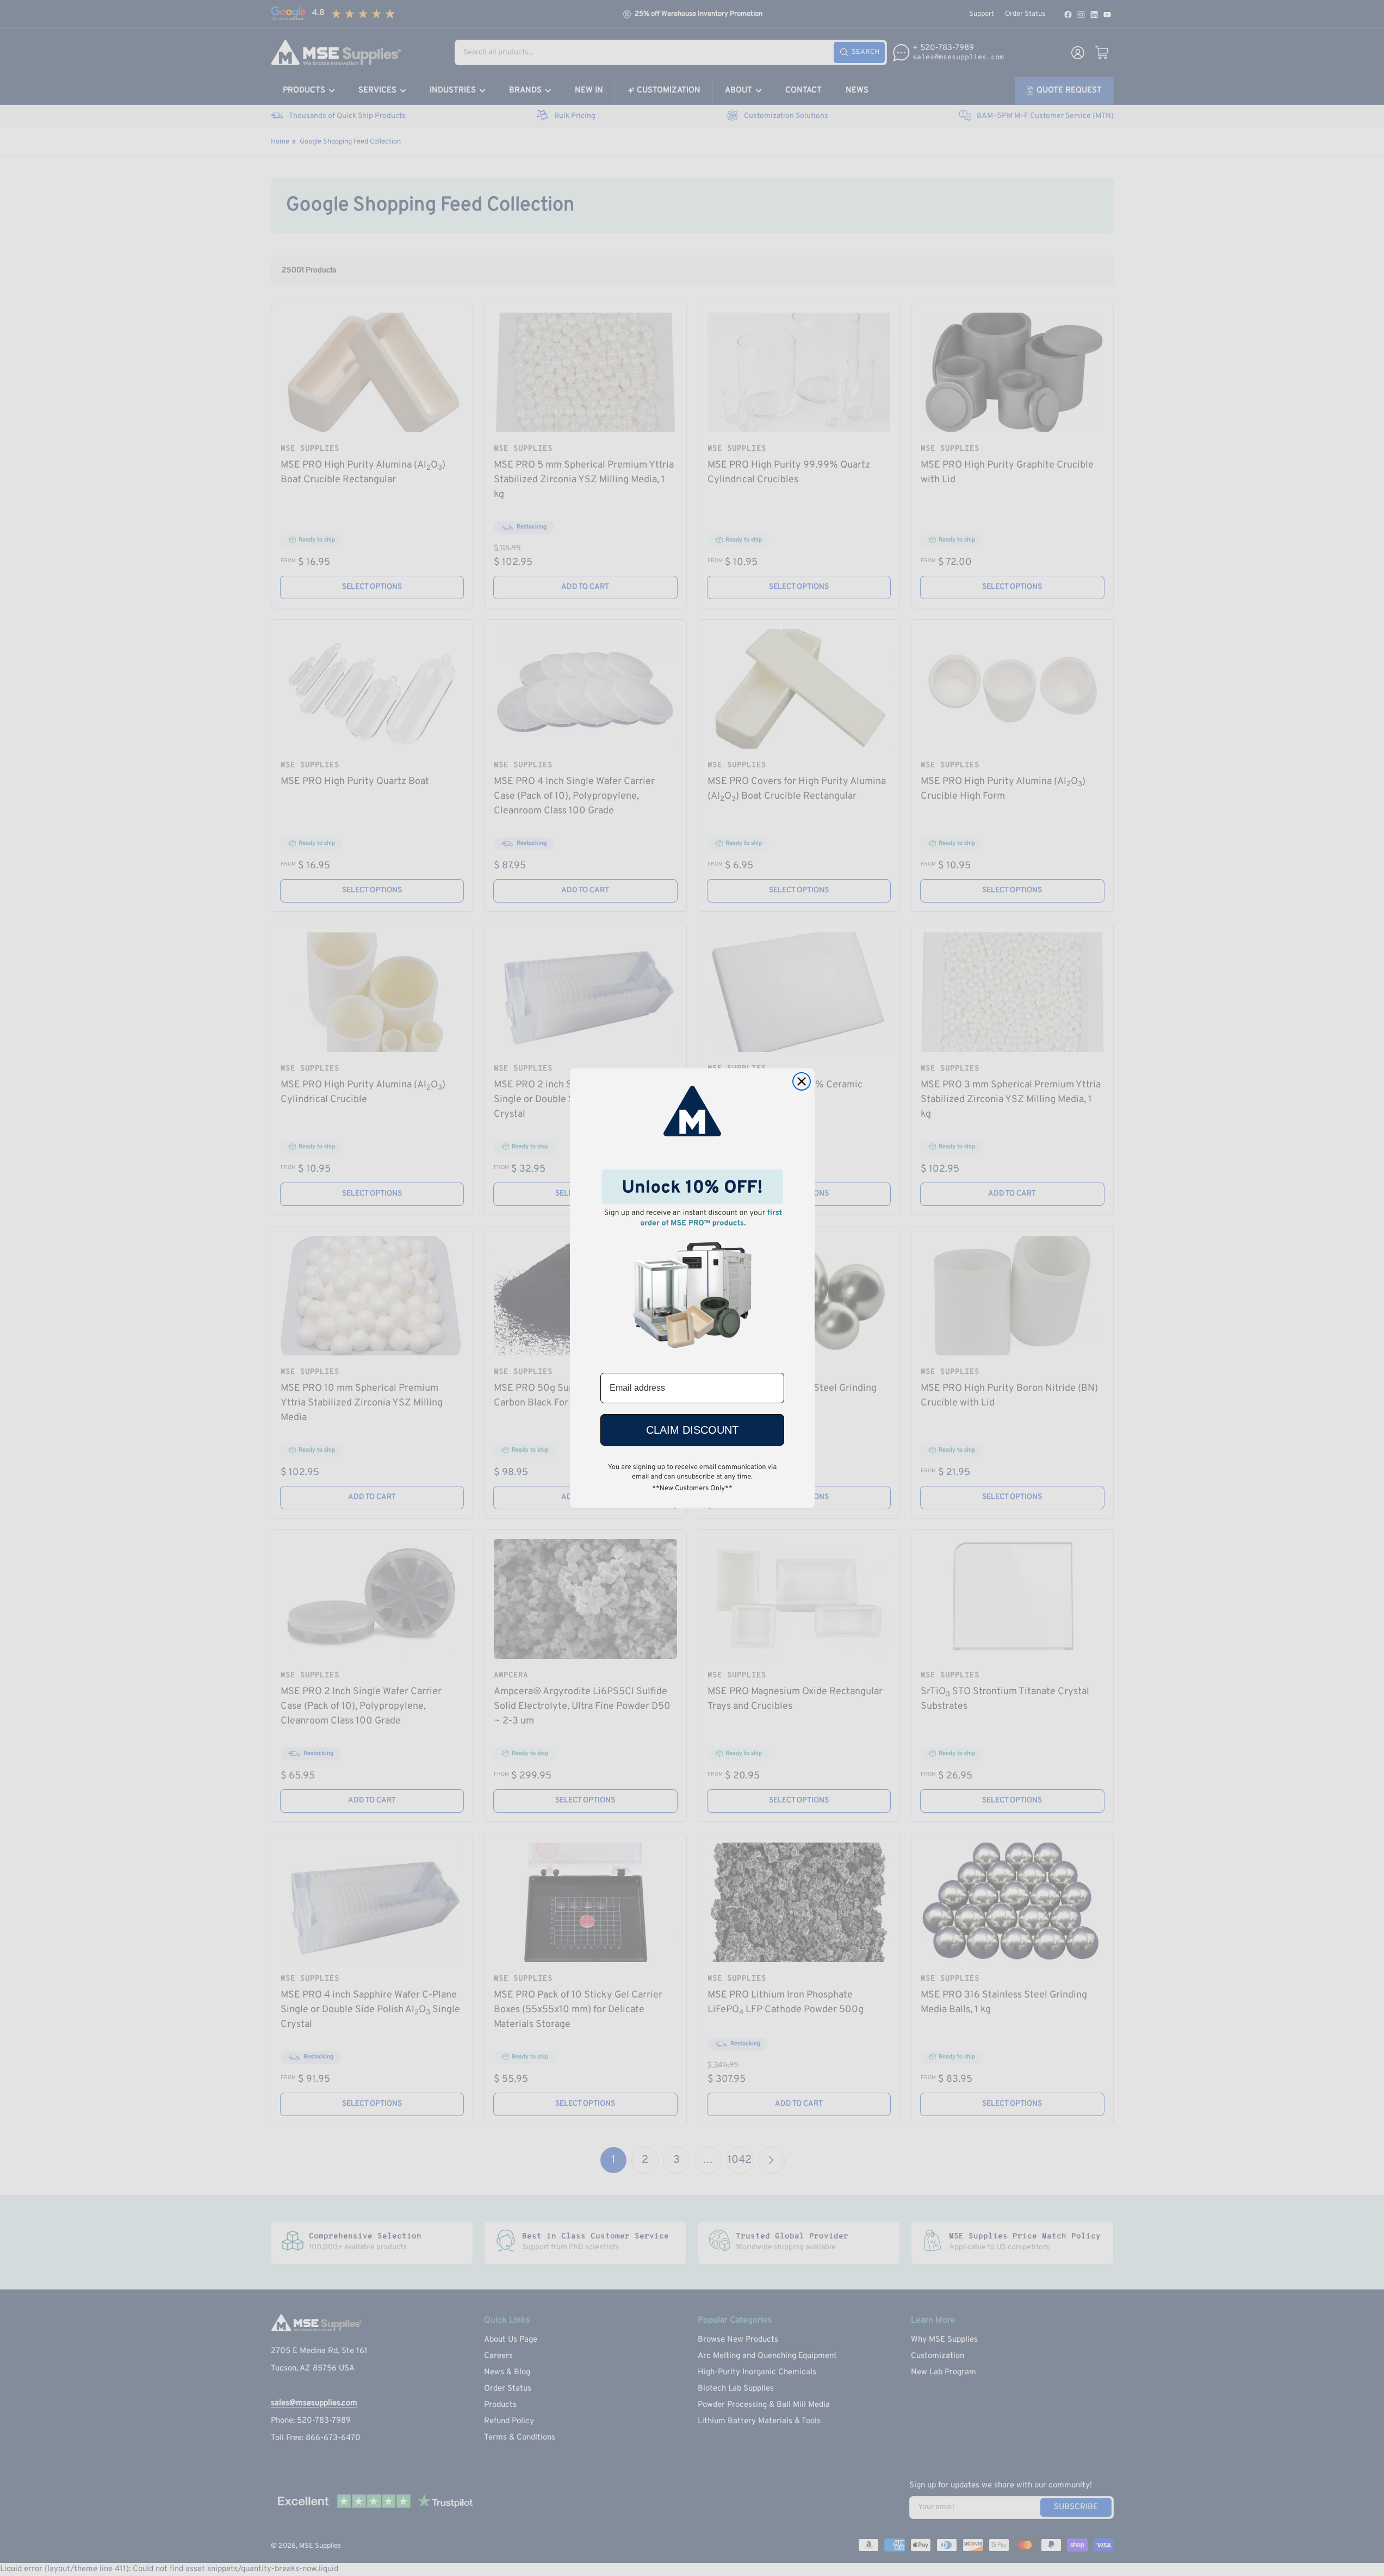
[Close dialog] (802, 1081)
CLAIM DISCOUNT (692, 1430)
